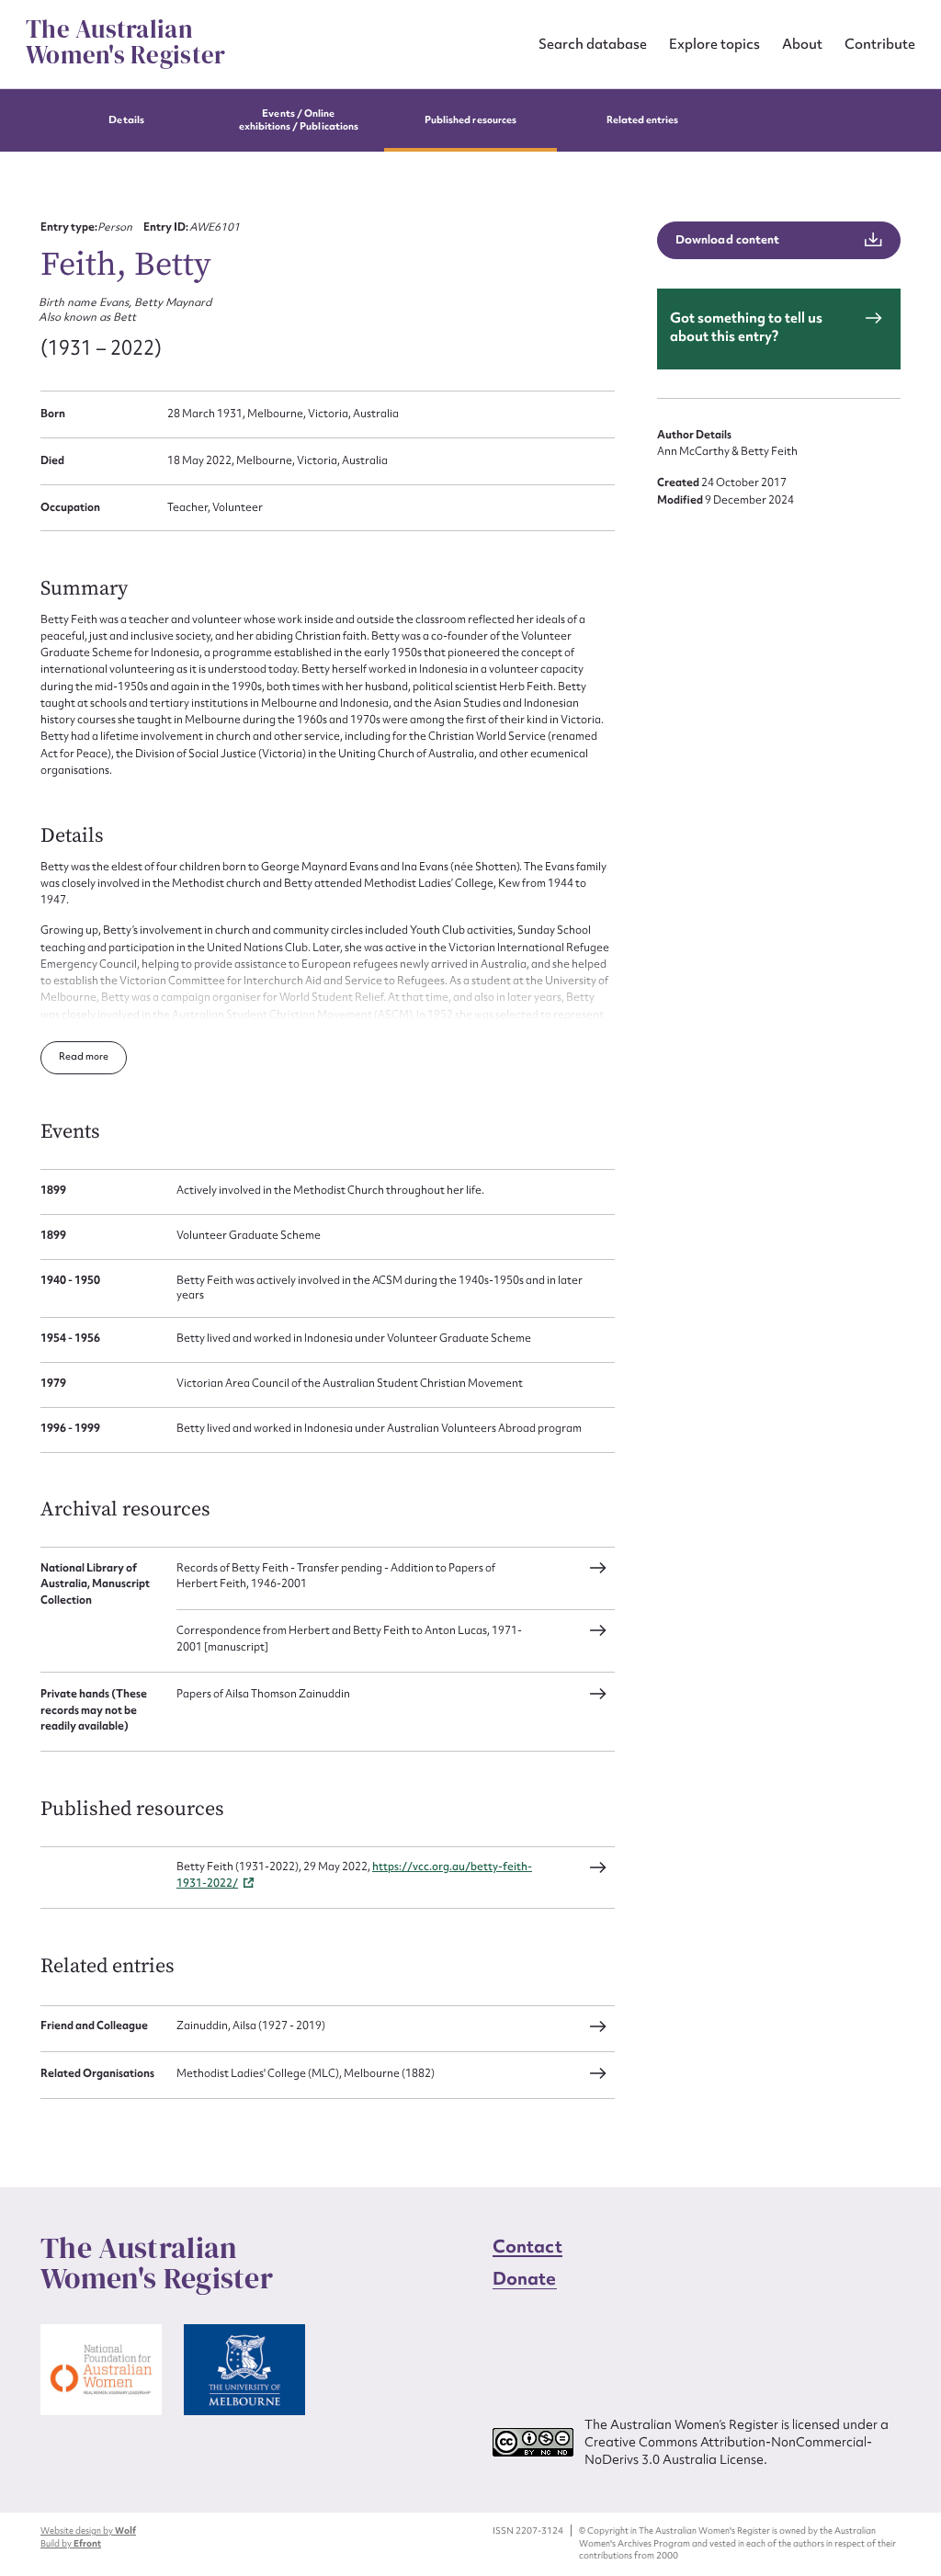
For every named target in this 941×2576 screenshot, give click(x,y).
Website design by (88, 2531)
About (802, 44)
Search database (593, 44)
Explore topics (714, 44)
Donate (525, 2278)
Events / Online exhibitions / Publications (299, 120)
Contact (527, 2246)
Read (72, 1056)
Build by (71, 2543)
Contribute (880, 44)
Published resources (470, 120)
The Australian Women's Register (125, 42)
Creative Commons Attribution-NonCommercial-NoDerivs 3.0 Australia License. (728, 2451)
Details (126, 120)
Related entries (643, 120)
